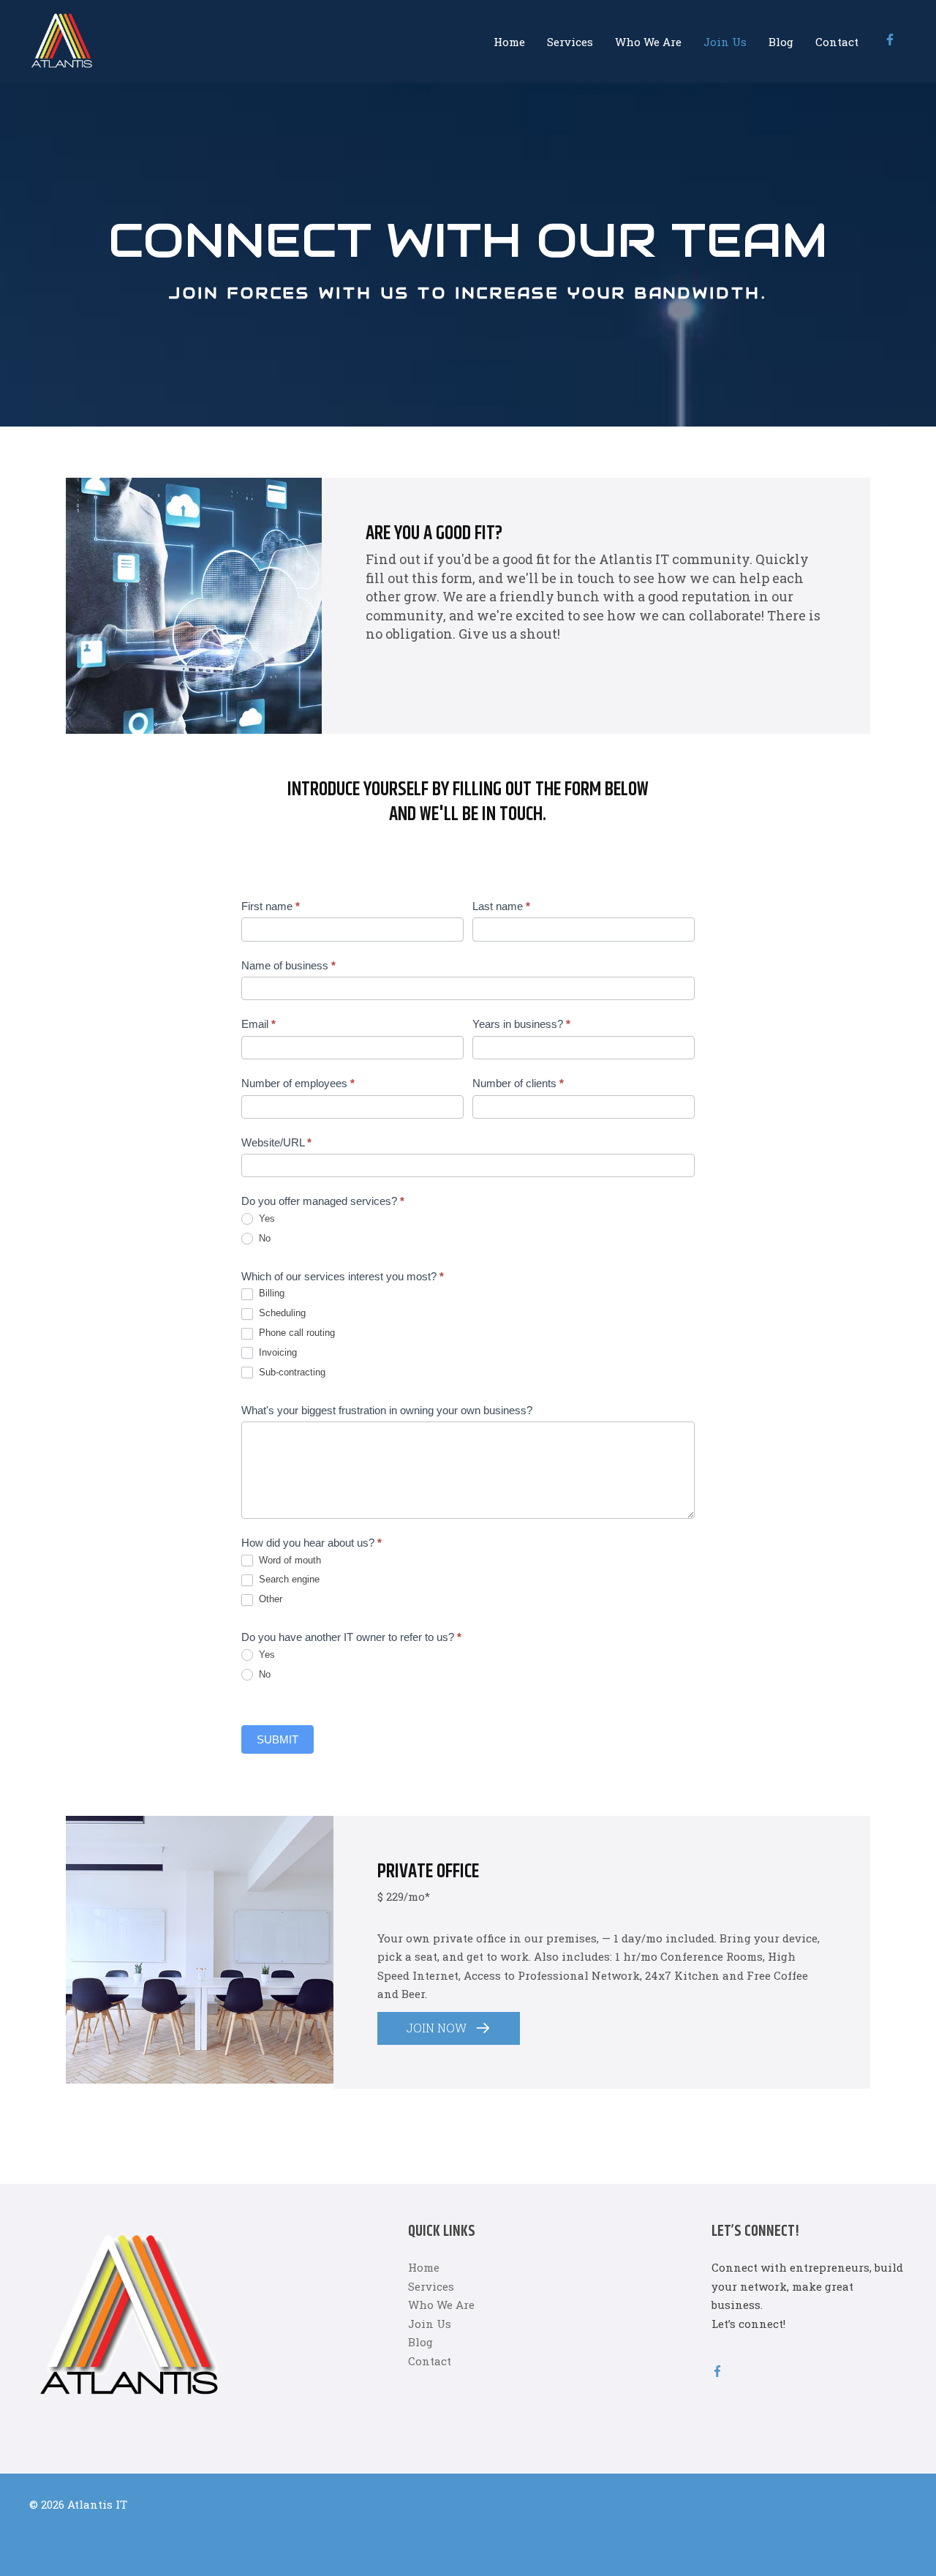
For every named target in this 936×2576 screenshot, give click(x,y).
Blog (781, 42)
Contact (837, 42)
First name (271, 906)
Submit (278, 1739)
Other (269, 1599)
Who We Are (648, 42)
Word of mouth (288, 1560)
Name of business (288, 965)
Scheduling (281, 1313)
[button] (449, 2028)
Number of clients (518, 1083)
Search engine (288, 1579)
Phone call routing (295, 1333)
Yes (265, 1218)
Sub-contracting (291, 1372)
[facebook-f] (892, 40)
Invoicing (276, 1352)
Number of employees (298, 1083)
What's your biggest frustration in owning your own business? (387, 1410)
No (263, 1238)
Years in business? (521, 1024)
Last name (501, 906)
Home (509, 42)
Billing (270, 1293)
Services (570, 42)
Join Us (725, 42)
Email (258, 1024)
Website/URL (276, 1142)
